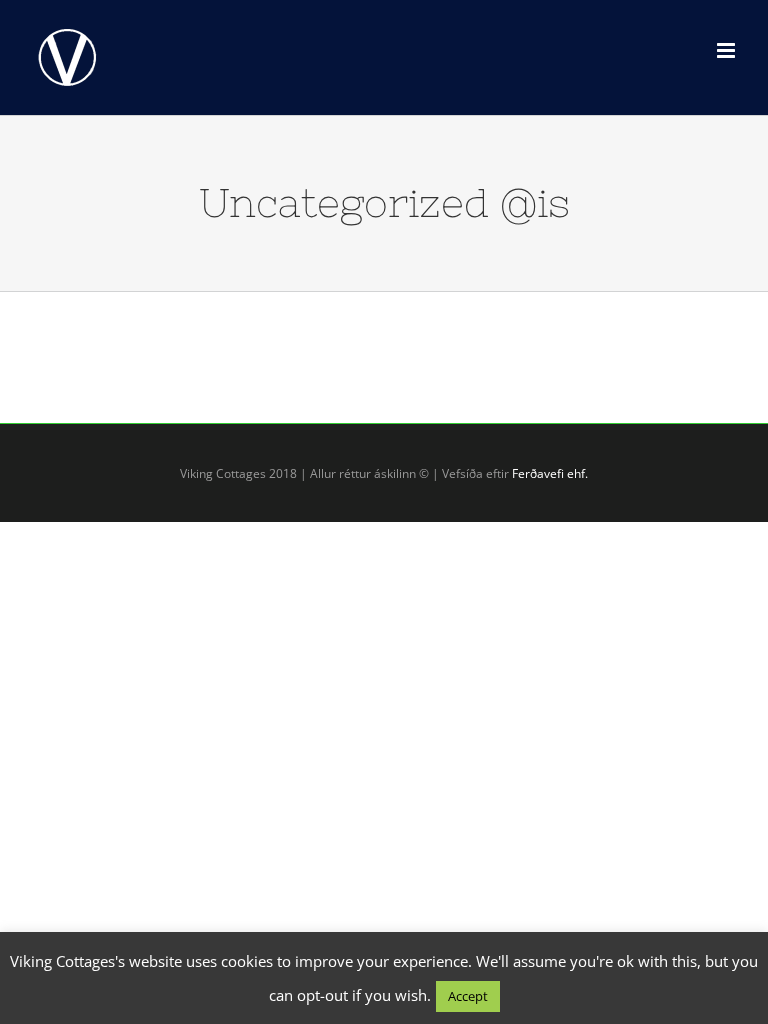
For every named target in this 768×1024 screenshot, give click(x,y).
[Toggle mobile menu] (727, 50)
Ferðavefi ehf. (550, 473)
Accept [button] (468, 996)
